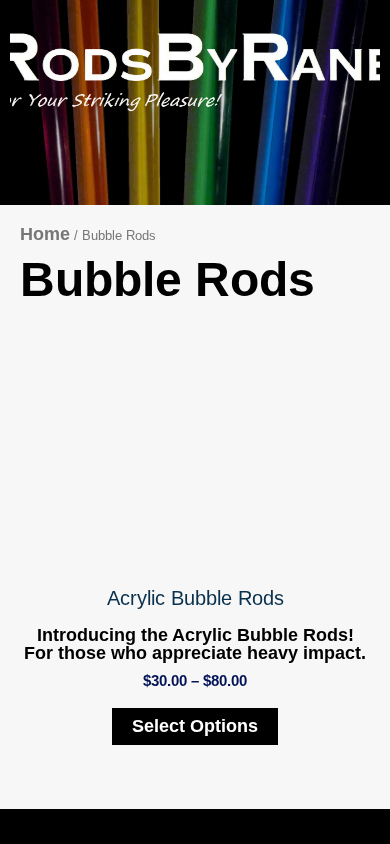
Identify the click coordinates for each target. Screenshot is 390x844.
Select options (195, 726)
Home (45, 234)
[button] (366, 178)
